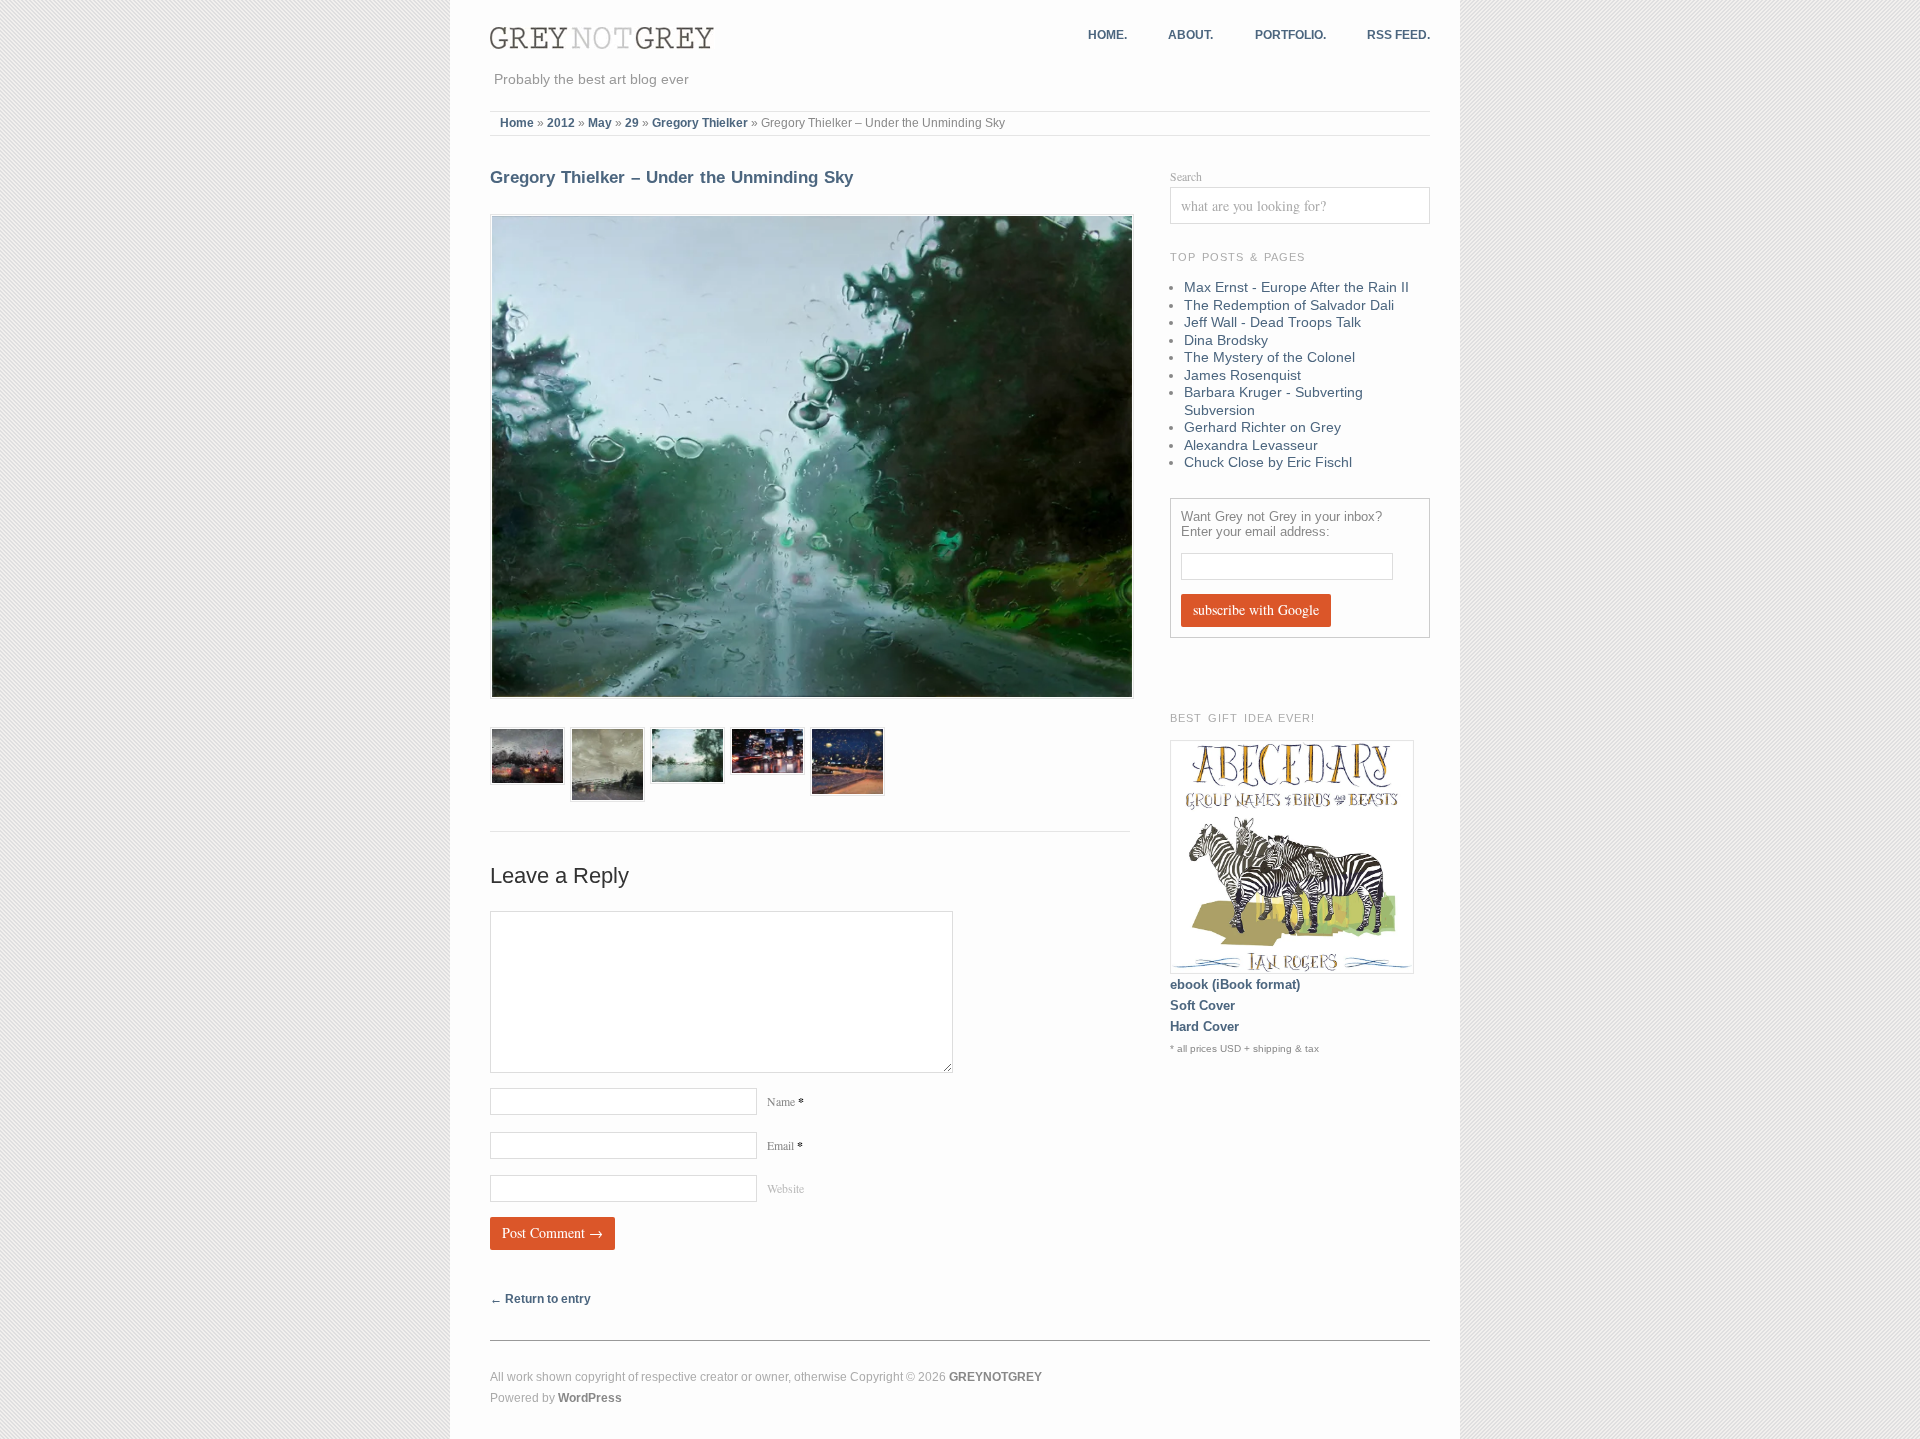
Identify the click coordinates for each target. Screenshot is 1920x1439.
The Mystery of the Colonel (1269, 357)
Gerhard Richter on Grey (1262, 427)
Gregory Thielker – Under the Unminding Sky (671, 177)
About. (1190, 36)
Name (785, 1101)
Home (517, 123)
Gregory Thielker (700, 123)
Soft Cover (1202, 1005)
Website (785, 1188)
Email (785, 1145)
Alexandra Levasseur (1251, 445)
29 (632, 123)
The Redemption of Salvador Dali (1289, 305)
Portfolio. (1290, 36)
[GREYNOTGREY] (602, 36)
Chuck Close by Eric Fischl (1268, 462)
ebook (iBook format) (1235, 984)
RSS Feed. (1398, 36)
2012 (561, 123)
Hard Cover (1204, 1026)
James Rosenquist (1242, 375)
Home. (1107, 36)
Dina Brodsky (1226, 340)
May (600, 123)
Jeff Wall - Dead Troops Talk (1272, 322)
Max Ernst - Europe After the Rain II (1296, 287)
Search (1186, 176)
